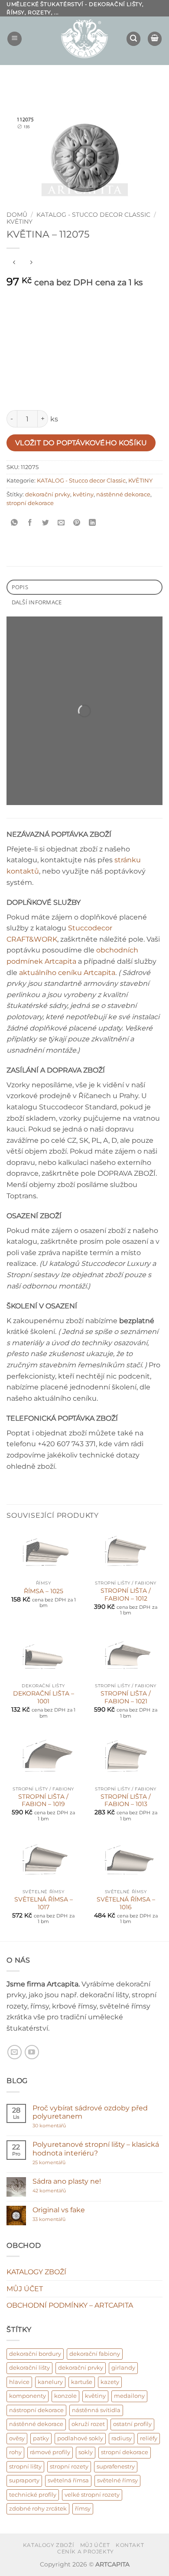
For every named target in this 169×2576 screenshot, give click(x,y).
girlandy (123, 2368)
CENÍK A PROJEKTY (86, 2552)
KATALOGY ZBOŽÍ (36, 2272)
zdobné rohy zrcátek (38, 2509)
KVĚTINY (19, 222)
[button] (15, 39)
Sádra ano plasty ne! (67, 2181)
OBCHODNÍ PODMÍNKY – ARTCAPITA (70, 2305)
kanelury (50, 2382)
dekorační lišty (29, 2368)
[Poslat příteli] (61, 523)
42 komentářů (58, 2191)
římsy (83, 2509)
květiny (83, 494)
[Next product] (14, 262)
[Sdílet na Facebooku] (30, 523)
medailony (129, 2396)
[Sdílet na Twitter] (46, 523)
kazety (110, 2382)
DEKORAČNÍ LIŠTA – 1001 (44, 1697)
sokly (86, 2452)
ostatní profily (132, 2424)
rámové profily (50, 2452)
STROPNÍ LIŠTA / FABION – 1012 (126, 1595)
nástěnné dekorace (123, 494)
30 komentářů (66, 2126)
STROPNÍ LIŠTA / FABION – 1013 (126, 1800)
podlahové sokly (80, 2438)
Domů (17, 215)
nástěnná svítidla (96, 2410)
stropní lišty (25, 2467)
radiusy (122, 2438)
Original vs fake (59, 2210)
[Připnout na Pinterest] (77, 523)
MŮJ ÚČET (25, 2289)
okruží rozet (88, 2424)
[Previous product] (31, 262)
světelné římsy (117, 2480)
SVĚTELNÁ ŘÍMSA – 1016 (126, 1903)
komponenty (28, 2396)
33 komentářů (58, 2219)
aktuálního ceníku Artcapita (67, 973)
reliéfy (149, 2438)
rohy (15, 2452)
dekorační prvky (48, 494)
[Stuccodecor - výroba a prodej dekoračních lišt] (84, 39)
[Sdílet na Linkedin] (93, 523)
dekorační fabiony (95, 2354)
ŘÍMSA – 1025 (44, 1591)
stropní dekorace (30, 503)
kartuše (82, 2382)
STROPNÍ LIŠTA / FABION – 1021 (126, 1697)
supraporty (24, 2480)
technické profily (33, 2495)
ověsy (17, 2438)
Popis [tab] (20, 587)
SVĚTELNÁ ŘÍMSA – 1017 (44, 1903)
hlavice (19, 2382)
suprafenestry (116, 2467)
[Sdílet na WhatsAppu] (15, 523)
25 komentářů (66, 2163)
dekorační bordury (35, 2354)
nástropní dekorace (36, 2410)
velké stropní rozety (92, 2495)
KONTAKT (130, 2545)
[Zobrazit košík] (155, 39)
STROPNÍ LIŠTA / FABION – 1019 (43, 1800)
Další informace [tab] (37, 602)
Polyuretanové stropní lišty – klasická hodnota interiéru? (96, 2149)
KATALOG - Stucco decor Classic (93, 215)
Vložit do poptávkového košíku (81, 443)
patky (41, 2438)
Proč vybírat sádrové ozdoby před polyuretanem (90, 2112)
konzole (65, 2396)
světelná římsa (68, 2480)
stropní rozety (69, 2467)
